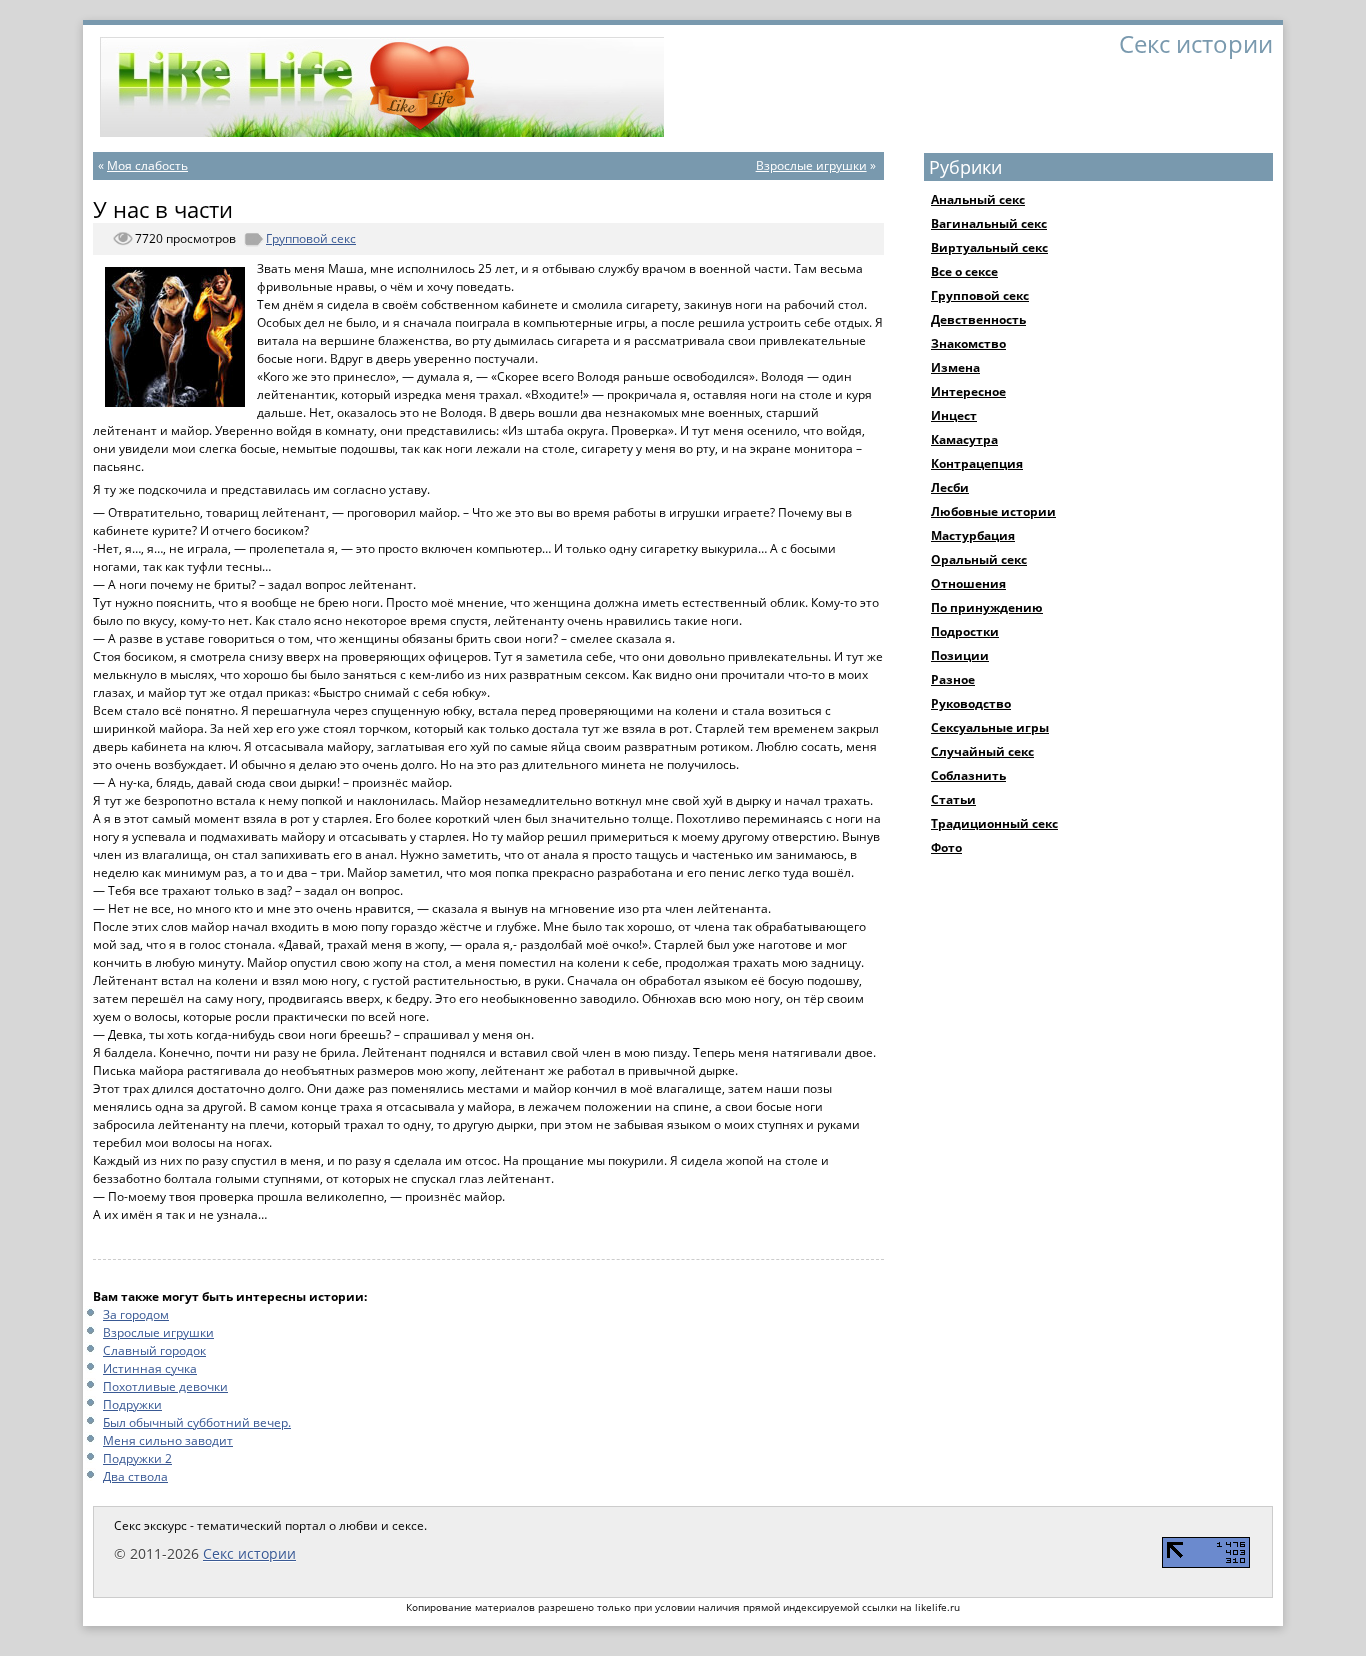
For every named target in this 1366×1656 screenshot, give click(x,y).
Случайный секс (982, 751)
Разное (953, 679)
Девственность (978, 319)
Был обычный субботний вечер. (197, 1422)
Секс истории (249, 1553)
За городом (136, 1314)
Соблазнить (968, 775)
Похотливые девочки (165, 1386)
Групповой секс (311, 238)
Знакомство (968, 343)
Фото (946, 847)
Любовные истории (993, 511)
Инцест (954, 415)
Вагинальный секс (989, 223)
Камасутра (964, 439)
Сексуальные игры (990, 727)
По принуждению (987, 607)
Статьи (953, 799)
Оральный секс (979, 559)
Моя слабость (147, 165)
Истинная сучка (150, 1368)
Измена (955, 367)
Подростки (965, 631)
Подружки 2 (137, 1458)
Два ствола (135, 1476)
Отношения (968, 583)
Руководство (971, 703)
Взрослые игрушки (811, 165)
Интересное (968, 391)
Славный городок (154, 1350)
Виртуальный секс (989, 247)
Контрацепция (977, 463)
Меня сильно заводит (168, 1440)
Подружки (132, 1404)
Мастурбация (973, 535)
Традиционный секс (994, 823)
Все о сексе (964, 271)
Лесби (950, 487)
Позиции (960, 655)
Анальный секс (978, 199)
